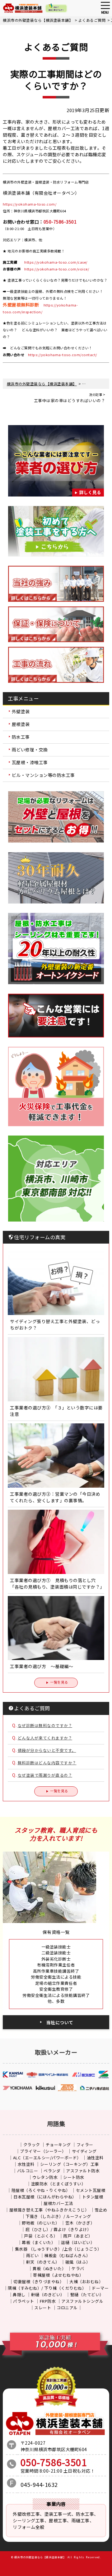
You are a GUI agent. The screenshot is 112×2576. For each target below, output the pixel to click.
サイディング (84, 2151)
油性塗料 (95, 2158)
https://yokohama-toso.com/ (30, 204)
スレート (43, 2308)
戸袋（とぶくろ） (41, 2236)
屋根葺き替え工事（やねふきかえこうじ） (49, 2210)
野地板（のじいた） (41, 2223)
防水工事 (21, 737)
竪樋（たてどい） (87, 2295)
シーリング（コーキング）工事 (70, 2164)
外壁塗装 (21, 711)
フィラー (85, 2145)
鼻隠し (19, 2295)
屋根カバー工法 (58, 2203)
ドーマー (100, 2288)
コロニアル (67, 2308)
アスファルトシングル (82, 2301)
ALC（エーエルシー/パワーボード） (47, 2158)
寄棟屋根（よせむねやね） (58, 2275)
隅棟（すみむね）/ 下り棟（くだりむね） (47, 2288)
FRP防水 (48, 2301)
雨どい (33, 2255)
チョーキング (58, 2145)
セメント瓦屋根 (91, 2190)
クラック (32, 2145)
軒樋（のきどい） (48, 2295)
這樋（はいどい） (78, 2242)
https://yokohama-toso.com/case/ (56, 262)
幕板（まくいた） (39, 2242)
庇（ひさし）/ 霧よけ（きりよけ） (58, 2229)
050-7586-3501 (60, 222)
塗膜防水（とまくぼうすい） (58, 2184)
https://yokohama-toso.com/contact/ (63, 355)
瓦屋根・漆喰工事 (30, 762)
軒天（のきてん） (43, 2262)
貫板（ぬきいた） (49, 2268)
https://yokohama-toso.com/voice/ (57, 269)
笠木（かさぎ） (80, 2223)
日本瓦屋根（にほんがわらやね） (45, 2197)
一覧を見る (59, 1682)
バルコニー (28, 2171)
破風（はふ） (78, 2262)
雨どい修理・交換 (30, 750)
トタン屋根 (93, 2197)
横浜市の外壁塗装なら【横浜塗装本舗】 (40, 2557)
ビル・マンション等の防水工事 (43, 775)
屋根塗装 (21, 724)
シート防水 (74, 2177)
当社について (60, 2022)
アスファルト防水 (83, 2171)
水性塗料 (26, 2164)
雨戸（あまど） (78, 2236)
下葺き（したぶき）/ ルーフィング (58, 2216)
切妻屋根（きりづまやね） (39, 2281)
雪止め (101, 2210)
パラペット (24, 2301)
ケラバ (78, 2268)
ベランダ (52, 2171)
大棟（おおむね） (86, 2281)
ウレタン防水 (45, 2177)
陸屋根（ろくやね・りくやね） (41, 2190)
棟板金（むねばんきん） (67, 2255)
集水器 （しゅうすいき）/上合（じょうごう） (58, 2249)
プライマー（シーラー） (43, 2151)
